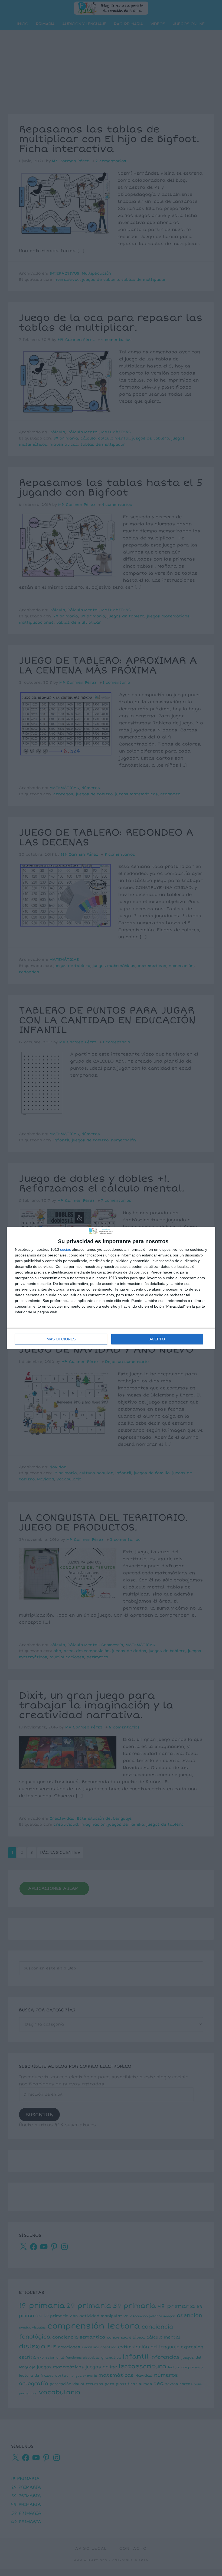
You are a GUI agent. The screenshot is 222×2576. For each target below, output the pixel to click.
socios (66, 1249)
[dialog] (111, 1288)
